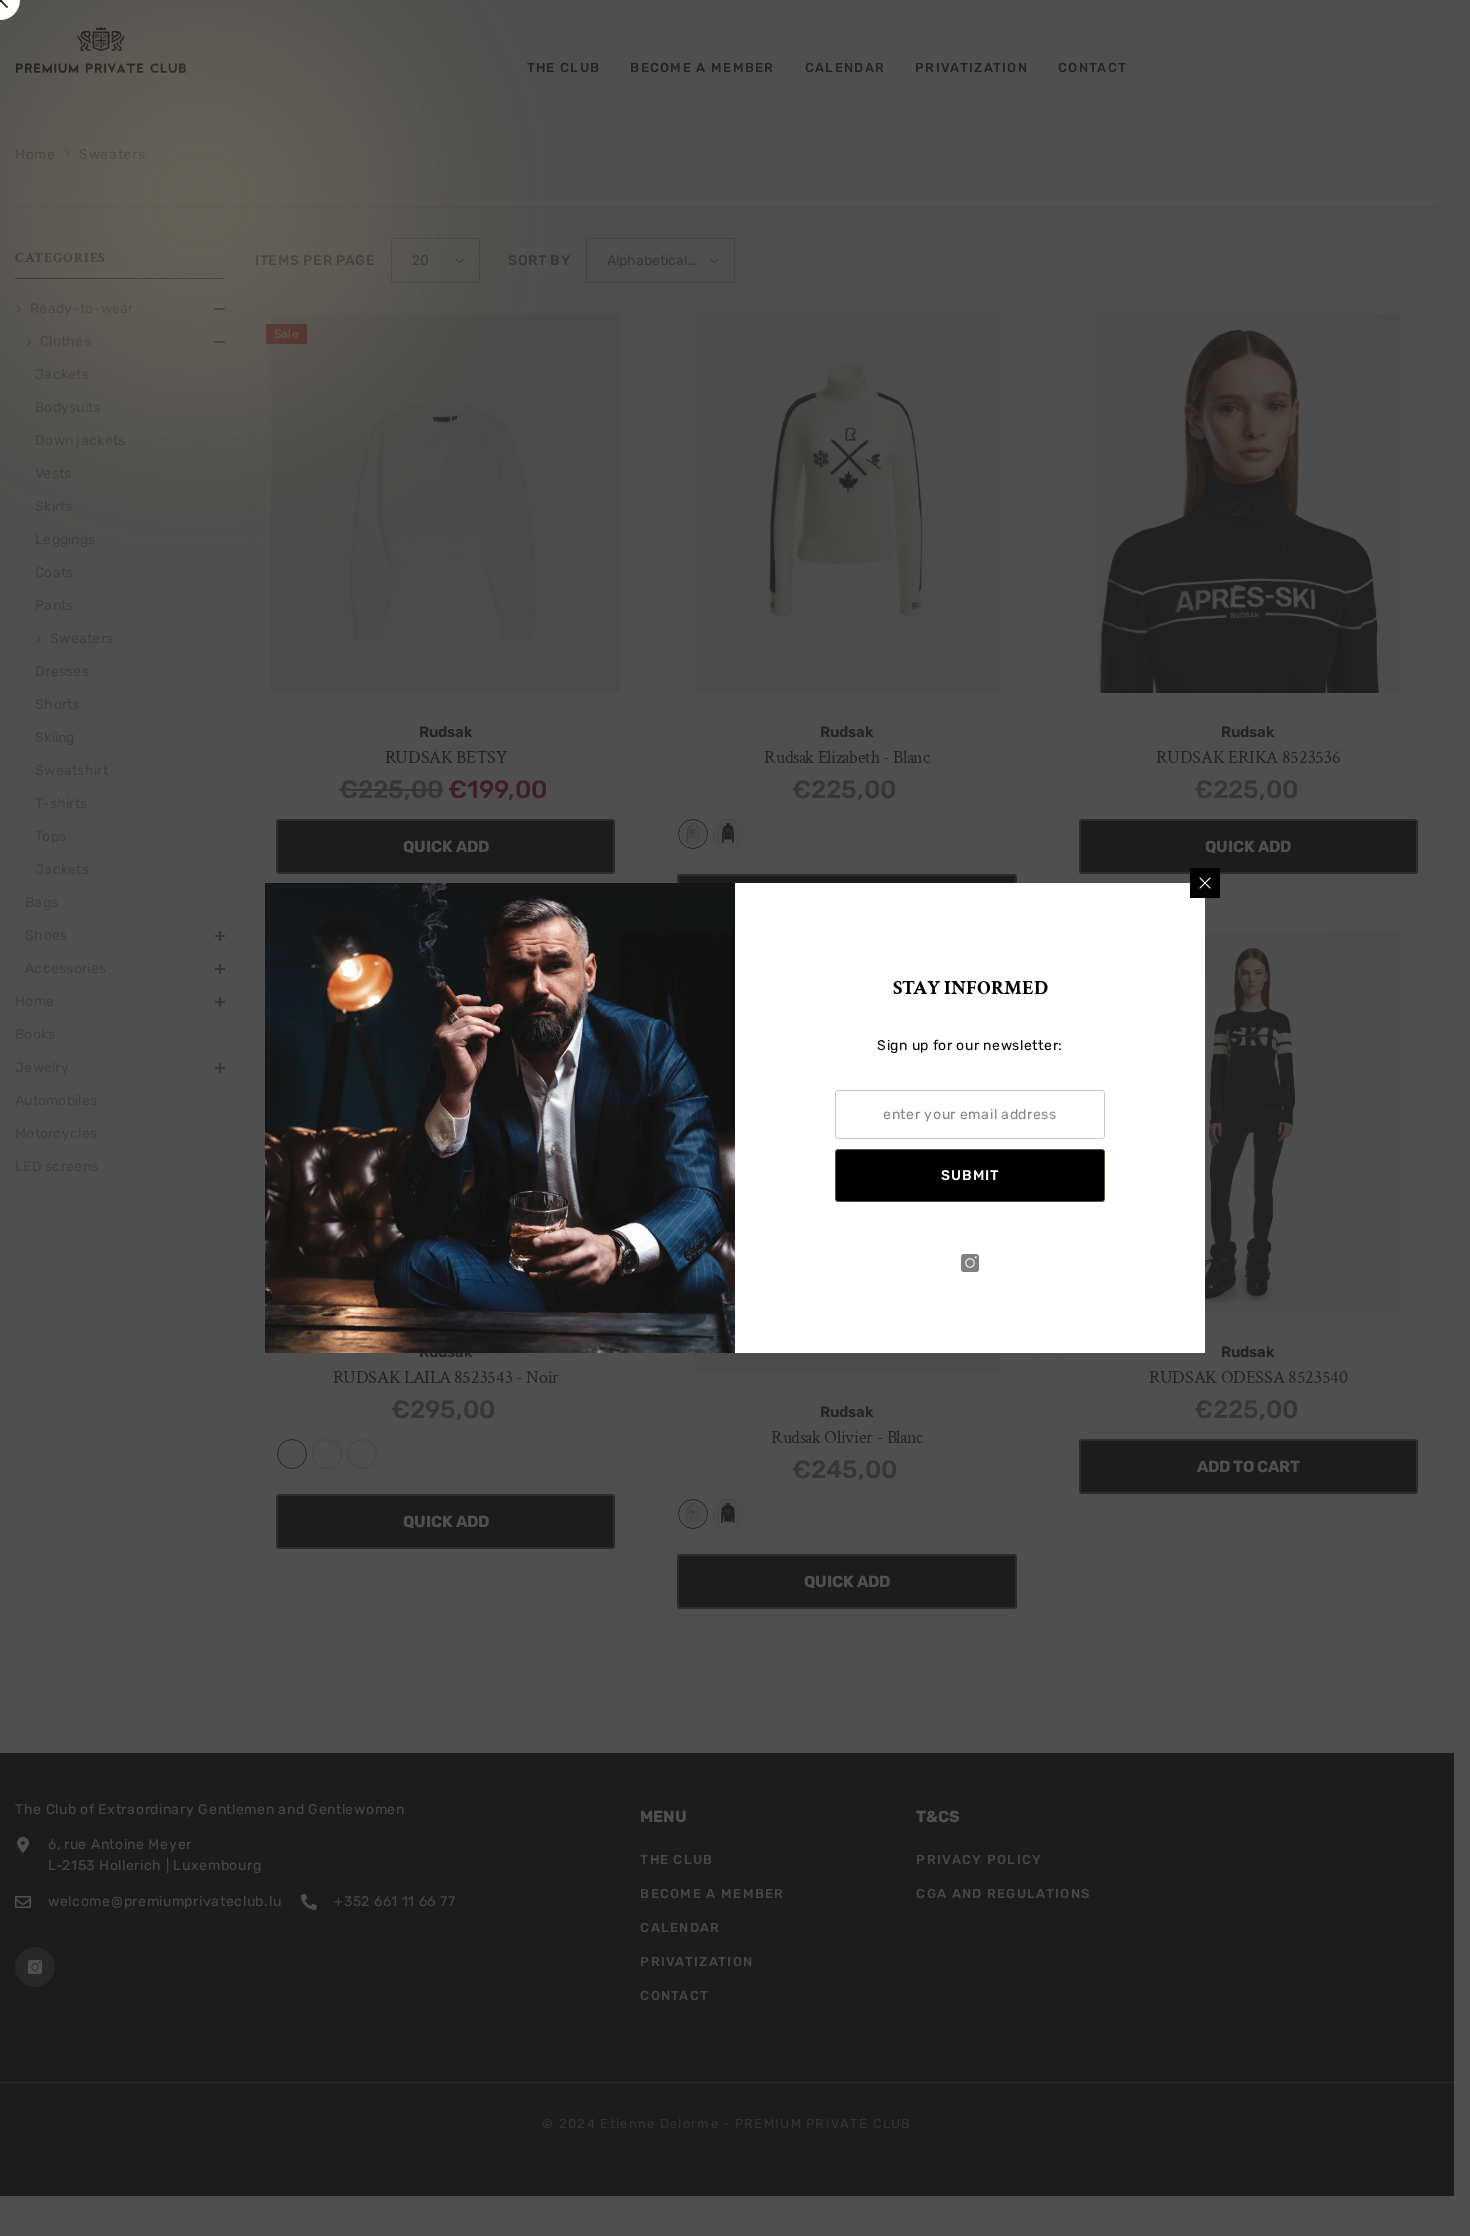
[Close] (1205, 883)
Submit (970, 1175)
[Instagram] (970, 1263)
